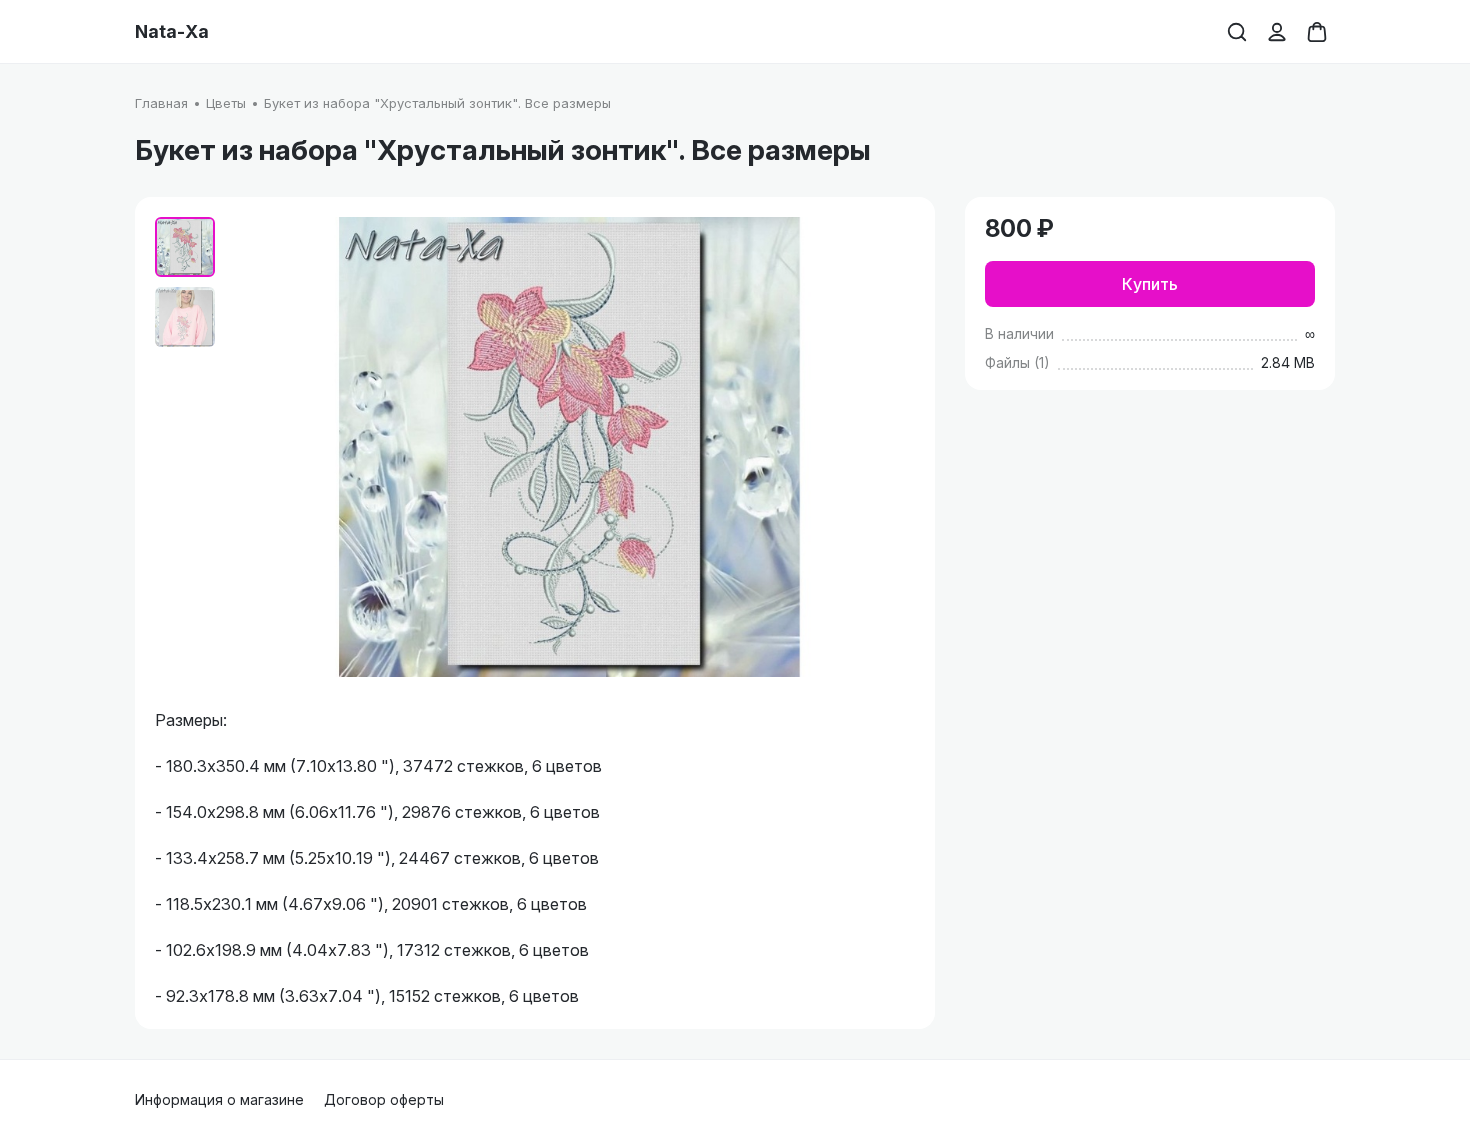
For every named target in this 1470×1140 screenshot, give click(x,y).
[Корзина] (1317, 32)
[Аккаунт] (1277, 32)
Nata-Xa (172, 32)
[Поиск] (1237, 32)
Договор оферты (384, 1099)
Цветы (226, 103)
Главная (161, 103)
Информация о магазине (219, 1099)
